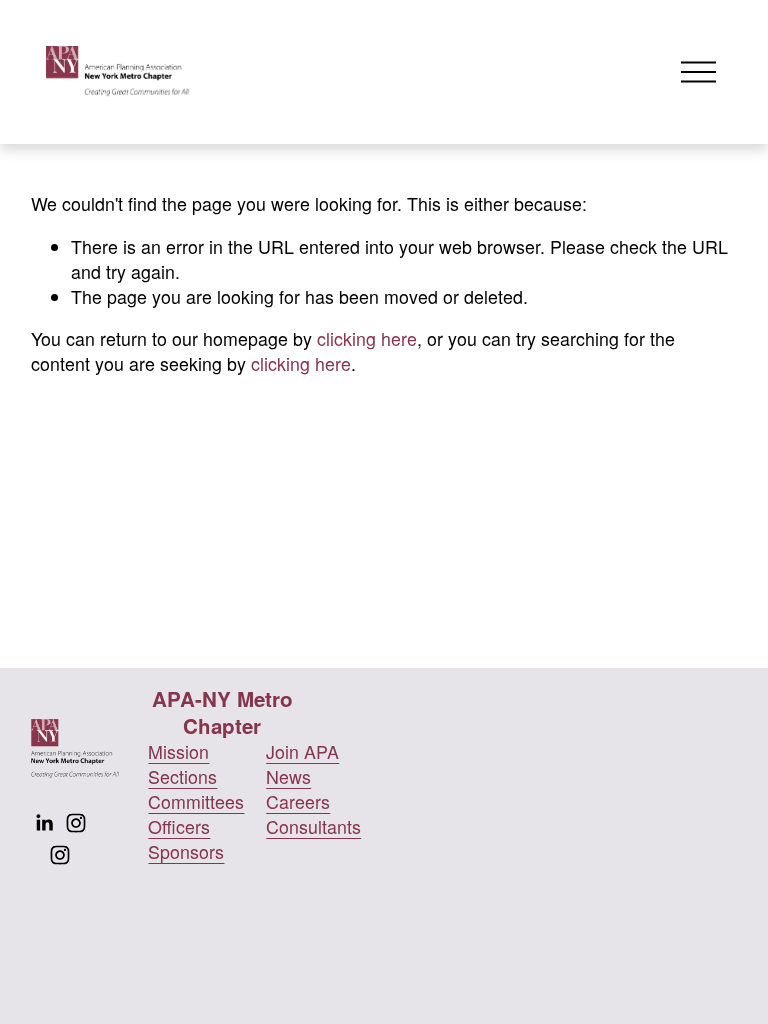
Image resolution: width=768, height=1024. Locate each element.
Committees (196, 801)
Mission (178, 751)
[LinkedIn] (44, 823)
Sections (182, 776)
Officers (179, 826)
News (288, 776)
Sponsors (186, 851)
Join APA (302, 751)
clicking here (367, 338)
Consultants (313, 826)
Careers (298, 801)
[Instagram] (76, 823)
